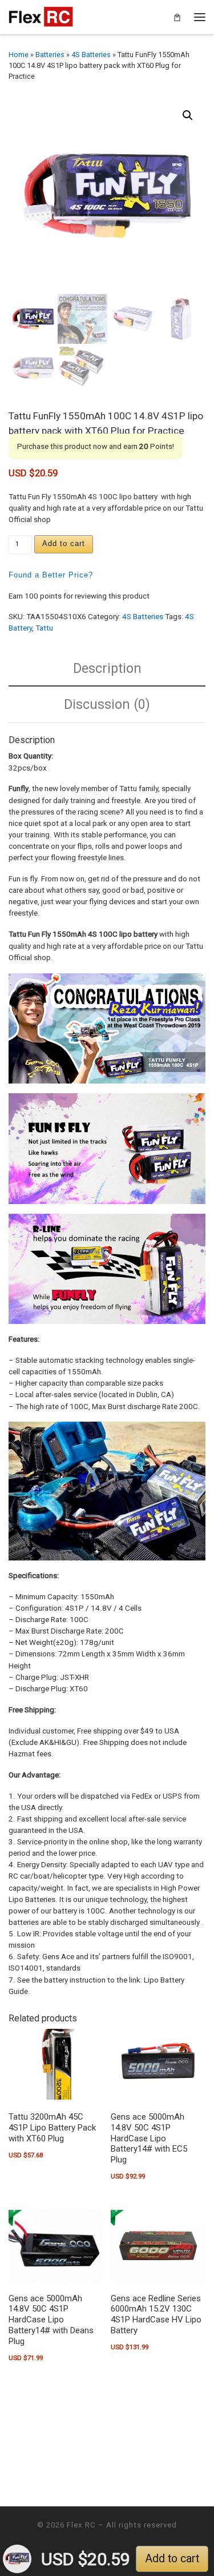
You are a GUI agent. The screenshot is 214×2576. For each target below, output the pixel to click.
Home (19, 55)
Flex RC (81, 2525)
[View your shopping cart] (177, 17)
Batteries (50, 55)
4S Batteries (91, 55)
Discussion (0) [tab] (107, 704)
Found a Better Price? (51, 575)
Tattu (44, 628)
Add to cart (64, 543)
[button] (188, 115)
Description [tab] (107, 668)
